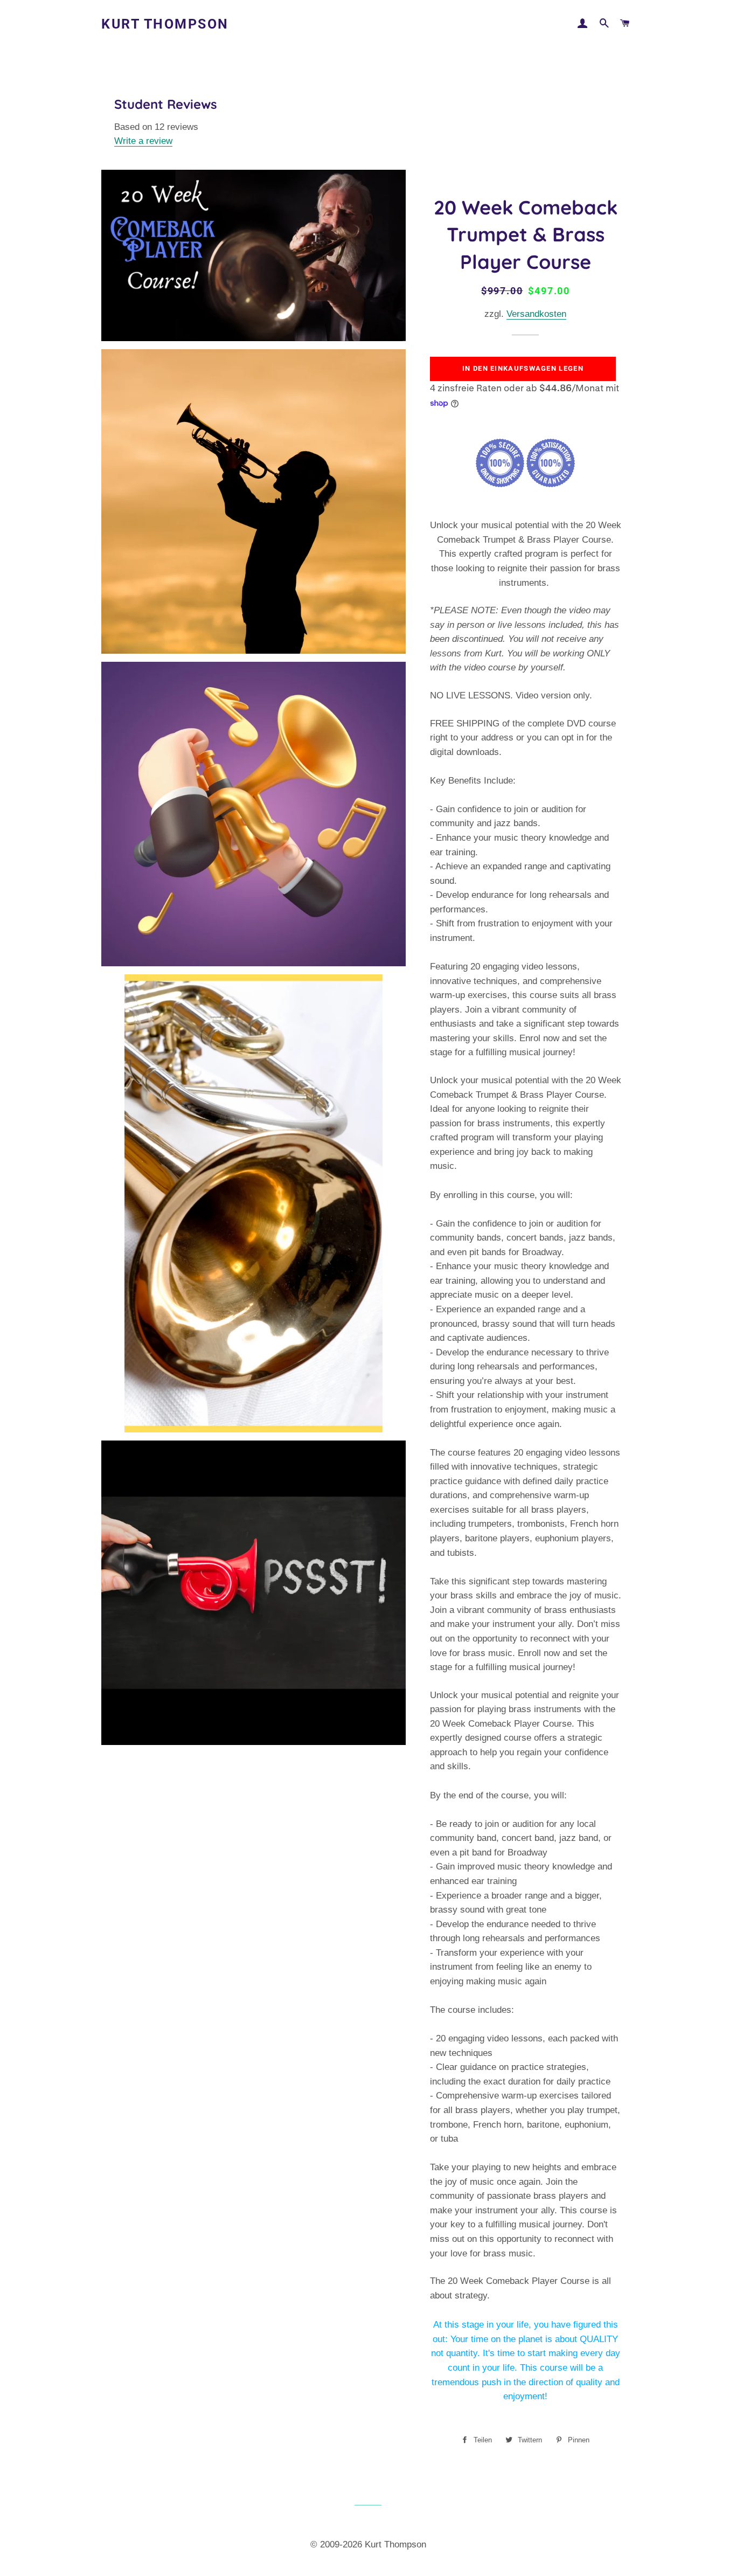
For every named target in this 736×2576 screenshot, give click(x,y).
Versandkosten (536, 314)
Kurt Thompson (165, 24)
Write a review (143, 141)
